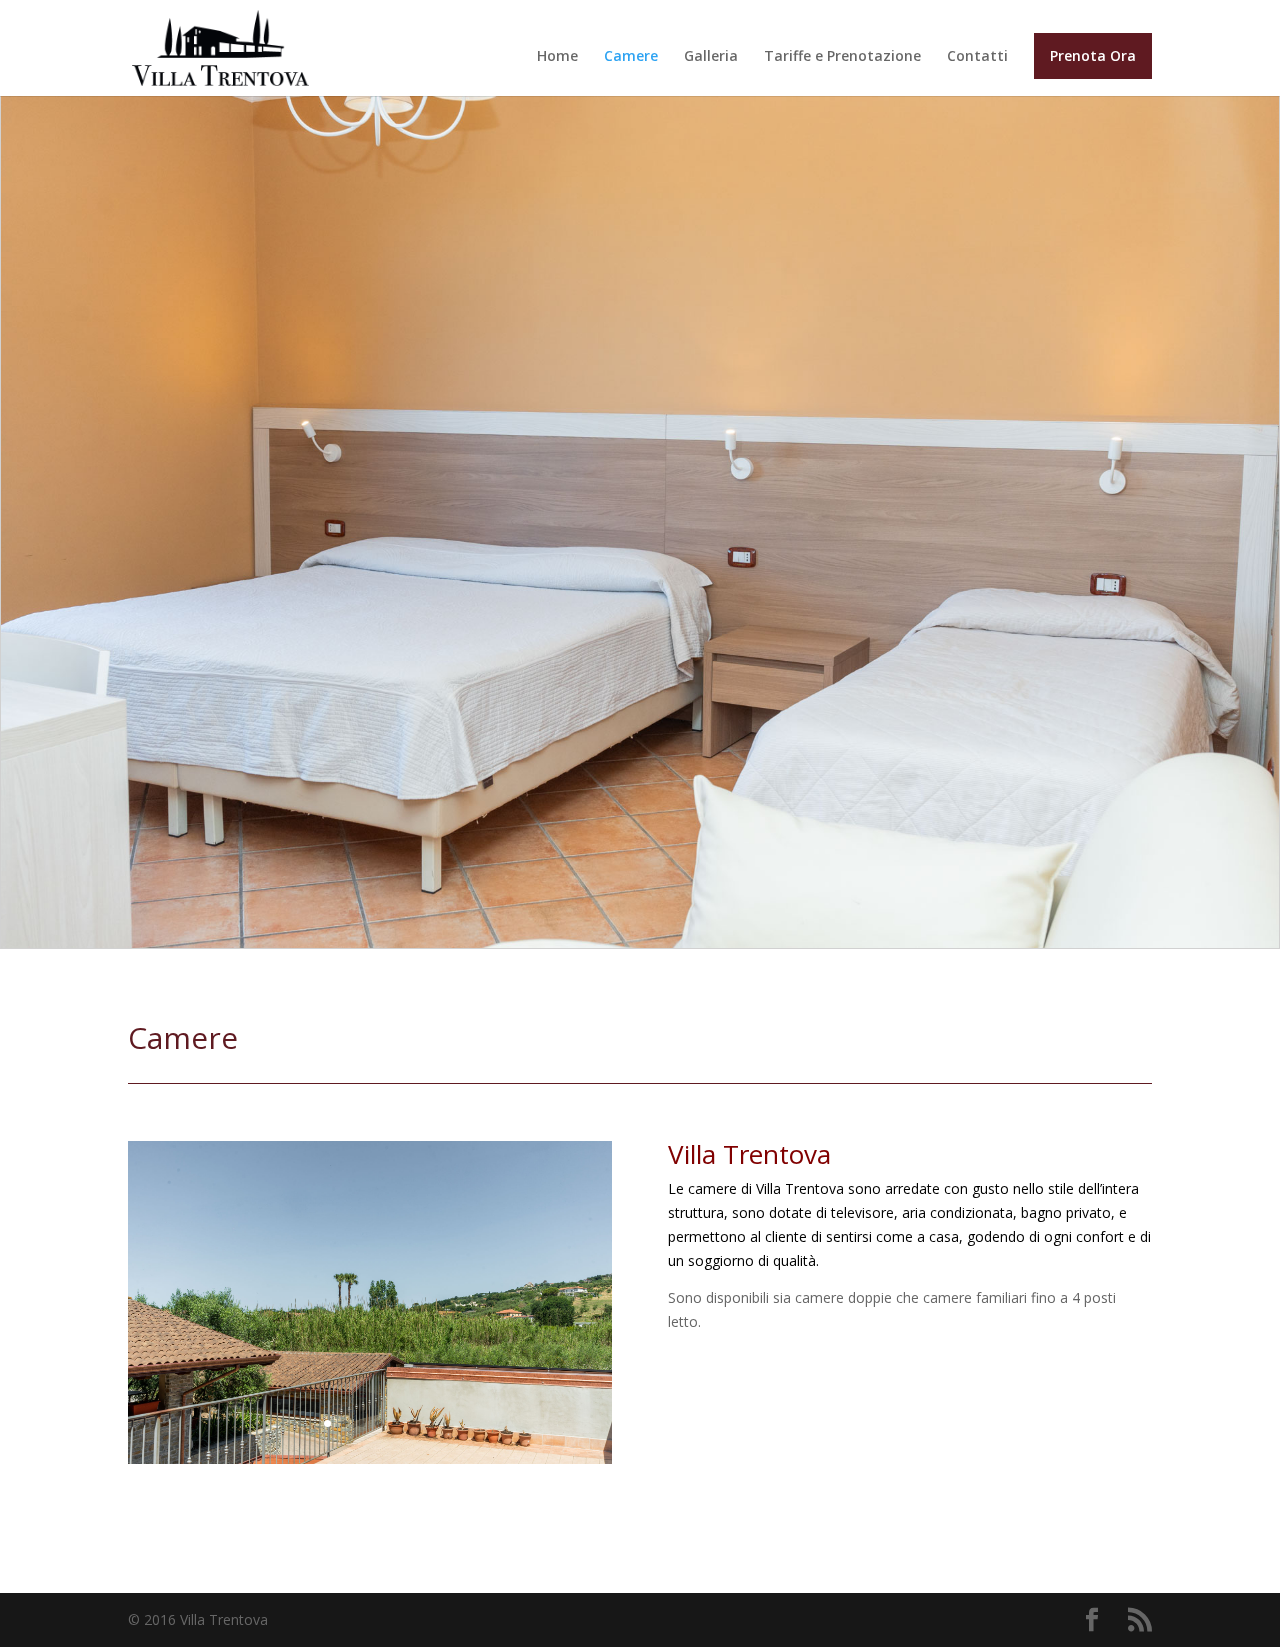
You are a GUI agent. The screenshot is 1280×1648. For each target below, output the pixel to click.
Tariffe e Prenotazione (842, 57)
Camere (631, 57)
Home (557, 57)
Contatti (977, 57)
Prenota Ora (1093, 55)
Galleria (711, 57)
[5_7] (370, 1458)
